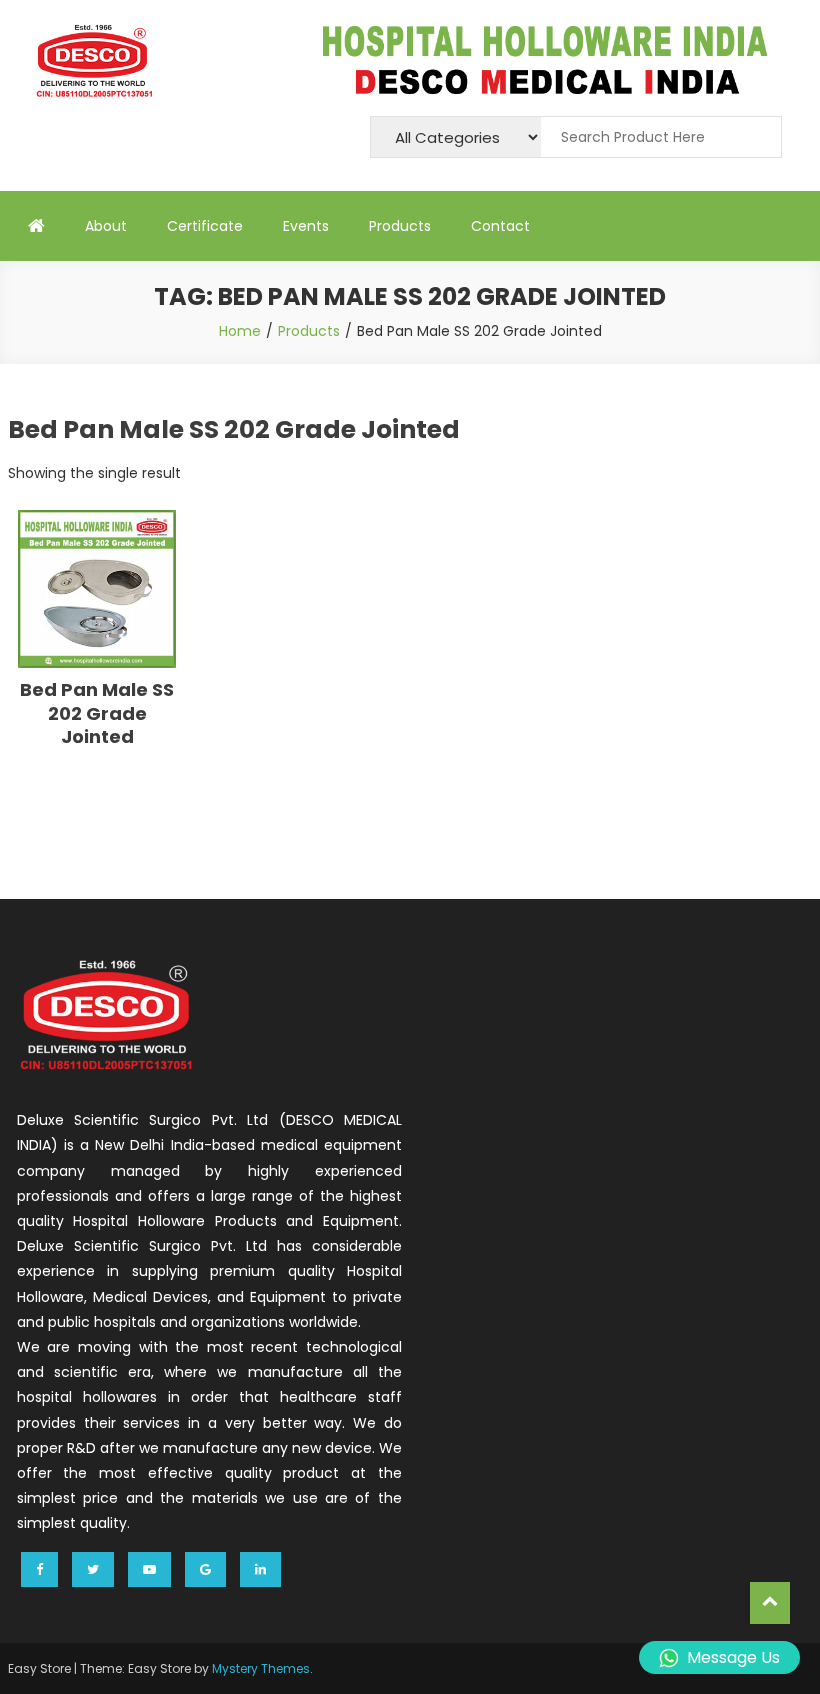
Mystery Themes (261, 1668)
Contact (500, 226)
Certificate (205, 226)
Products (400, 226)
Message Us (733, 1657)
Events (306, 226)
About (106, 226)
